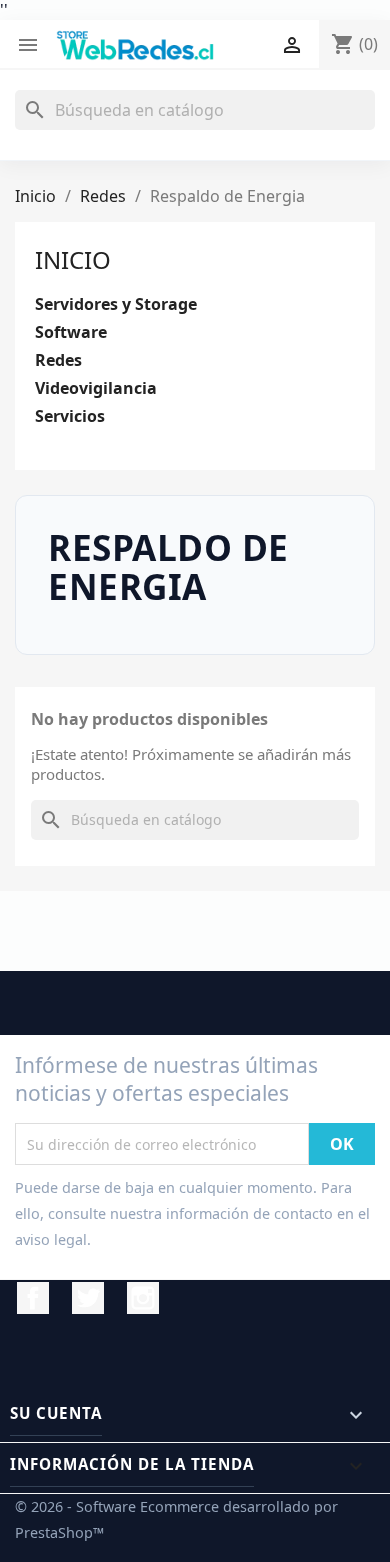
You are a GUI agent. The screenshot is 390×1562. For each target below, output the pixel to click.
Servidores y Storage (116, 304)
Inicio (73, 259)
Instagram (143, 1298)
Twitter (88, 1298)
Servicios (70, 416)
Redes (58, 360)
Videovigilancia (96, 388)
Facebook (33, 1298)
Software (71, 332)
